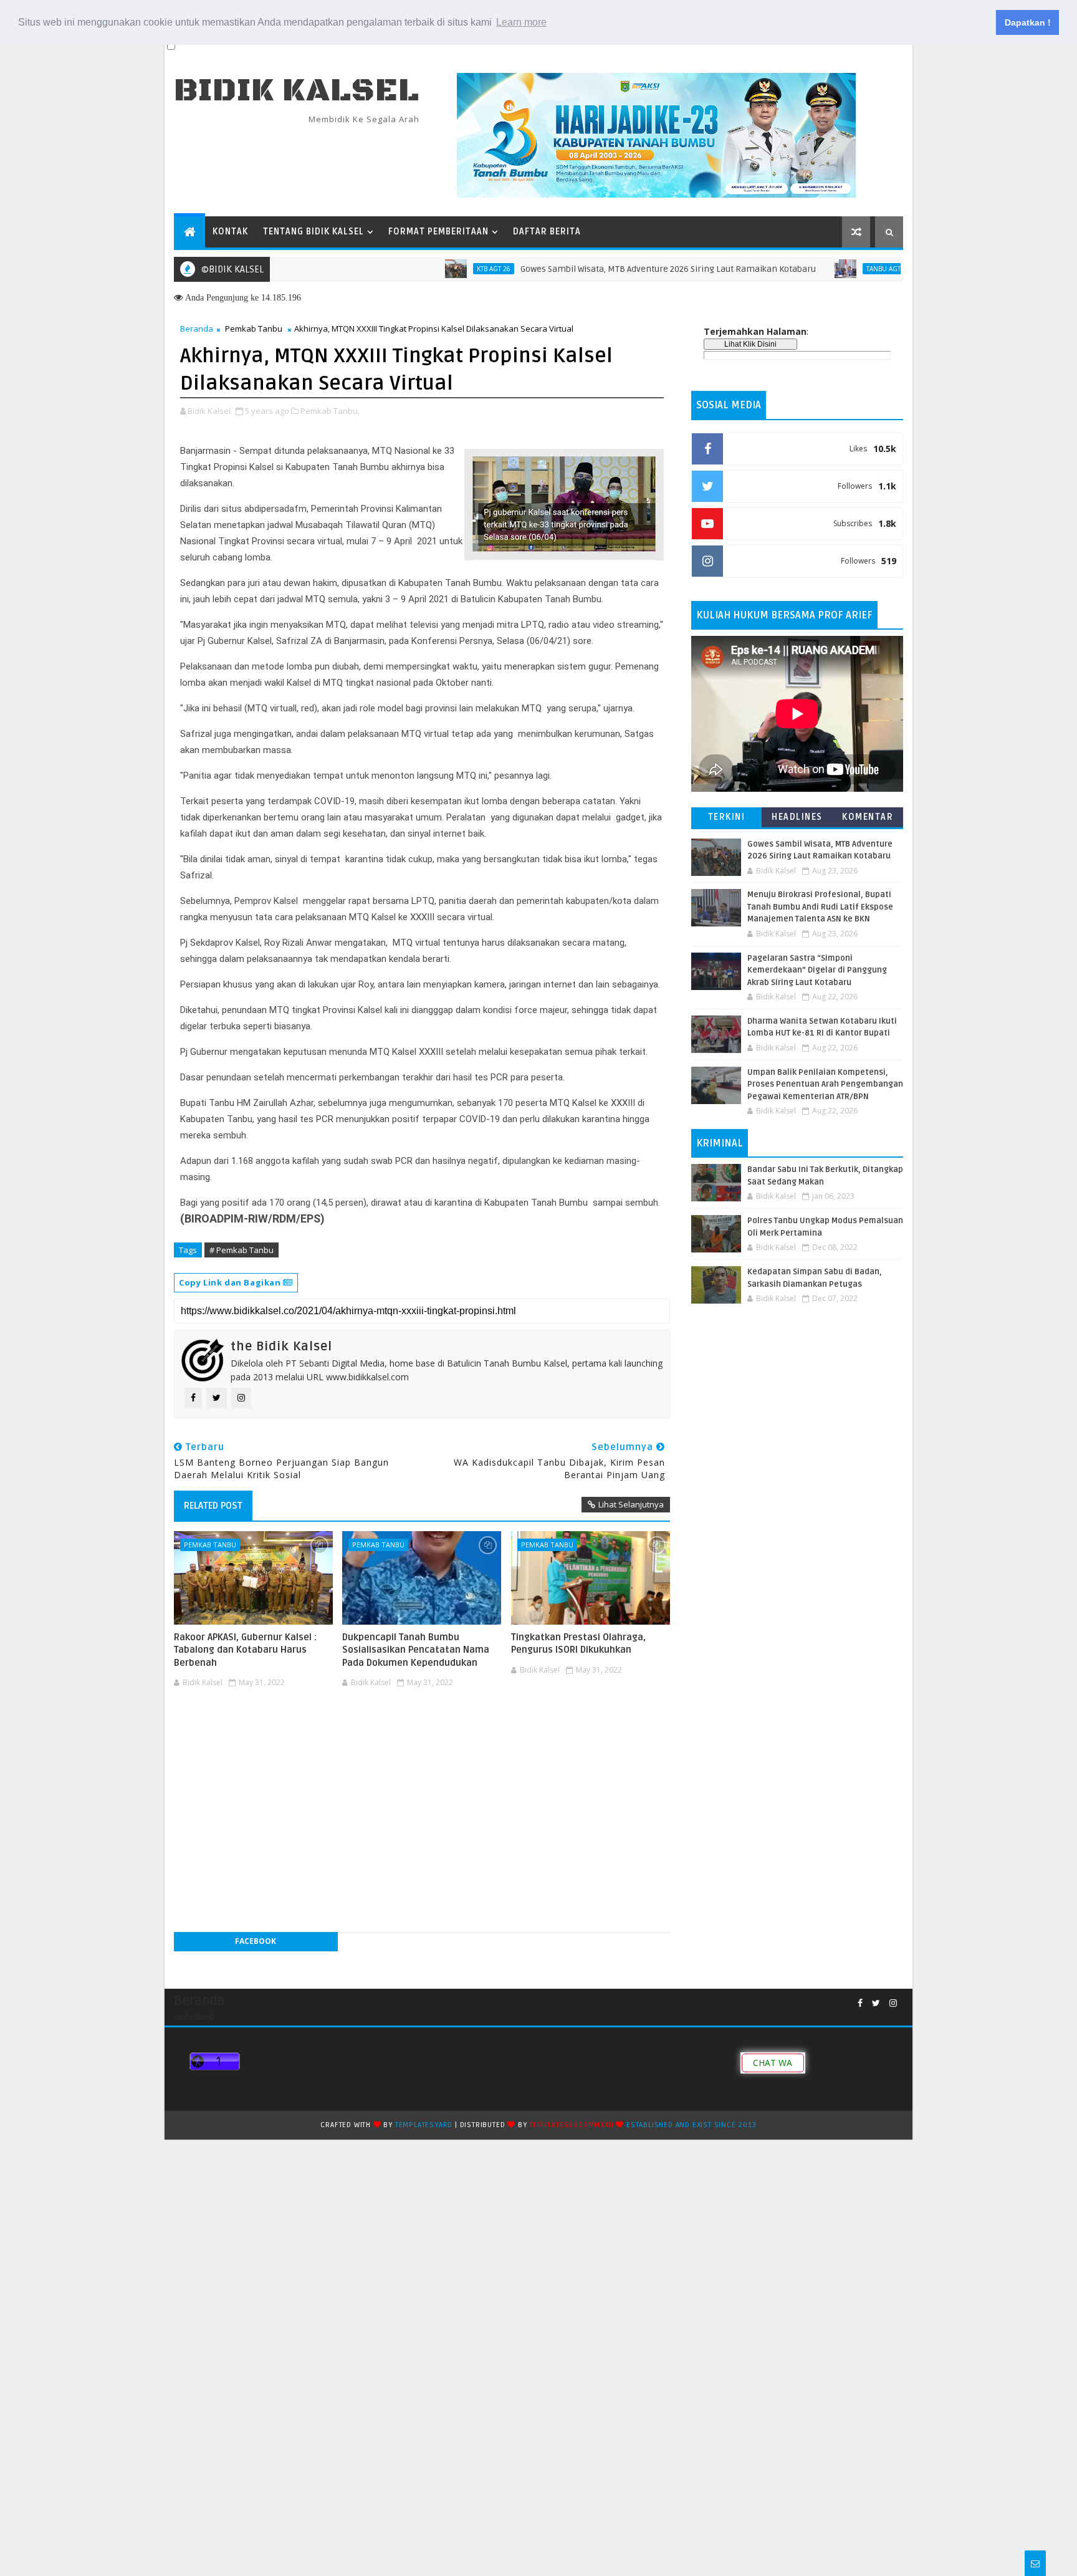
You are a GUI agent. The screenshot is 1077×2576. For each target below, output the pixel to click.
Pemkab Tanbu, (330, 411)
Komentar (868, 817)
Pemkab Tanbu (254, 329)
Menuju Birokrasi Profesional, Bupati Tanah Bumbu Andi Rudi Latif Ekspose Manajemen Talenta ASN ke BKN (820, 907)
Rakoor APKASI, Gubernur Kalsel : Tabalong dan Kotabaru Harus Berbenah (245, 1650)
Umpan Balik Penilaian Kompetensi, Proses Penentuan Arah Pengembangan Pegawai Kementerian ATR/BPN (825, 1084)
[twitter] (876, 2003)
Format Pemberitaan (438, 232)
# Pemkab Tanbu (242, 1250)
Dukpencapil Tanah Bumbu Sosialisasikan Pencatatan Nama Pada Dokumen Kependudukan (416, 1650)
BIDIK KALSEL (297, 91)
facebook (256, 1941)
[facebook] (860, 2003)
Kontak (230, 232)
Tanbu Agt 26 (830, 269)
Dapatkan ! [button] (1028, 22)
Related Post (213, 1506)
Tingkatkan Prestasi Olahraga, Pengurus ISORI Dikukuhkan (578, 1643)
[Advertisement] (422, 1729)
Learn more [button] (521, 22)
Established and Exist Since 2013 (692, 2125)
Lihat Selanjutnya (631, 1504)
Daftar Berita (547, 232)
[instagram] (893, 2003)
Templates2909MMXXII (571, 2125)
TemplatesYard (424, 2125)
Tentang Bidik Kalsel (314, 232)
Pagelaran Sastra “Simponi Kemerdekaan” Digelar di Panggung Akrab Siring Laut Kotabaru (817, 970)
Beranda (197, 329)
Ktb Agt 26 (436, 269)
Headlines (797, 817)
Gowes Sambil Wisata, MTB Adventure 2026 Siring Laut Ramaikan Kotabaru (610, 269)
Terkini (727, 817)
